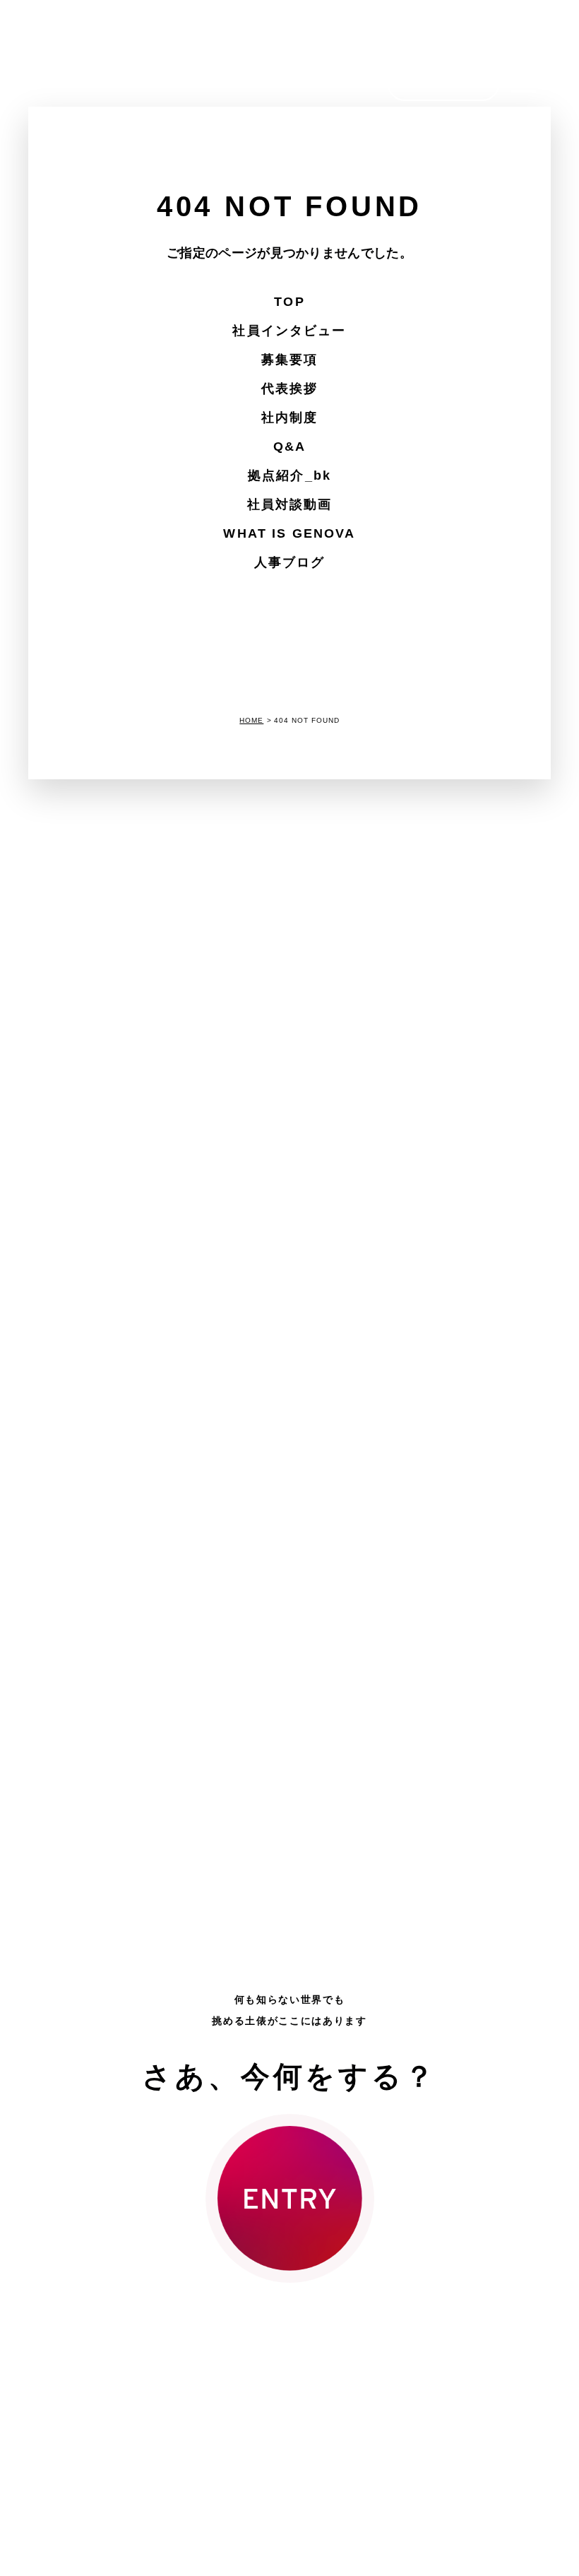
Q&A (289, 447)
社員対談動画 (290, 504)
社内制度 (290, 418)
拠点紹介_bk (289, 475)
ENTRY (444, 83)
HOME (251, 720)
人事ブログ (290, 562)
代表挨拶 (290, 389)
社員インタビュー (289, 331)
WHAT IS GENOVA (289, 533)
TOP (289, 302)
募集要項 (290, 360)
